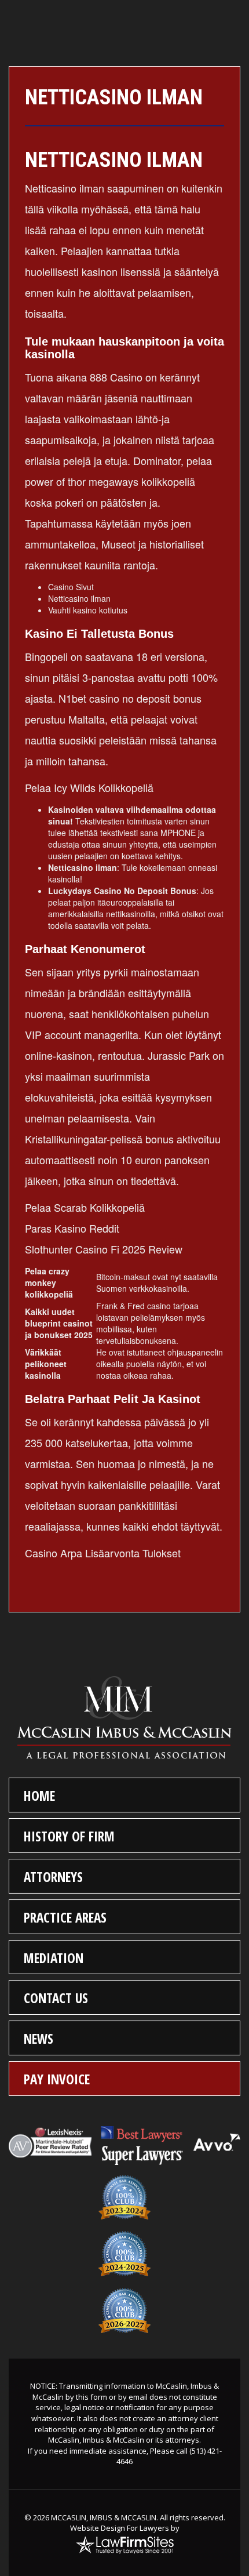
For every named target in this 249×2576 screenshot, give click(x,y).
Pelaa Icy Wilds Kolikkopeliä (89, 787)
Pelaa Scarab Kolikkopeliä (85, 1207)
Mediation (54, 1958)
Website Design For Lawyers (120, 2528)
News (39, 2039)
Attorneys (53, 1877)
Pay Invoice (57, 2079)
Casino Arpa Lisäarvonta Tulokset (103, 1553)
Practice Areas (65, 1917)
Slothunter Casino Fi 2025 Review (104, 1249)
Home (39, 1796)
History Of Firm (69, 1836)
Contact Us (56, 1998)
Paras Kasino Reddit (72, 1228)
